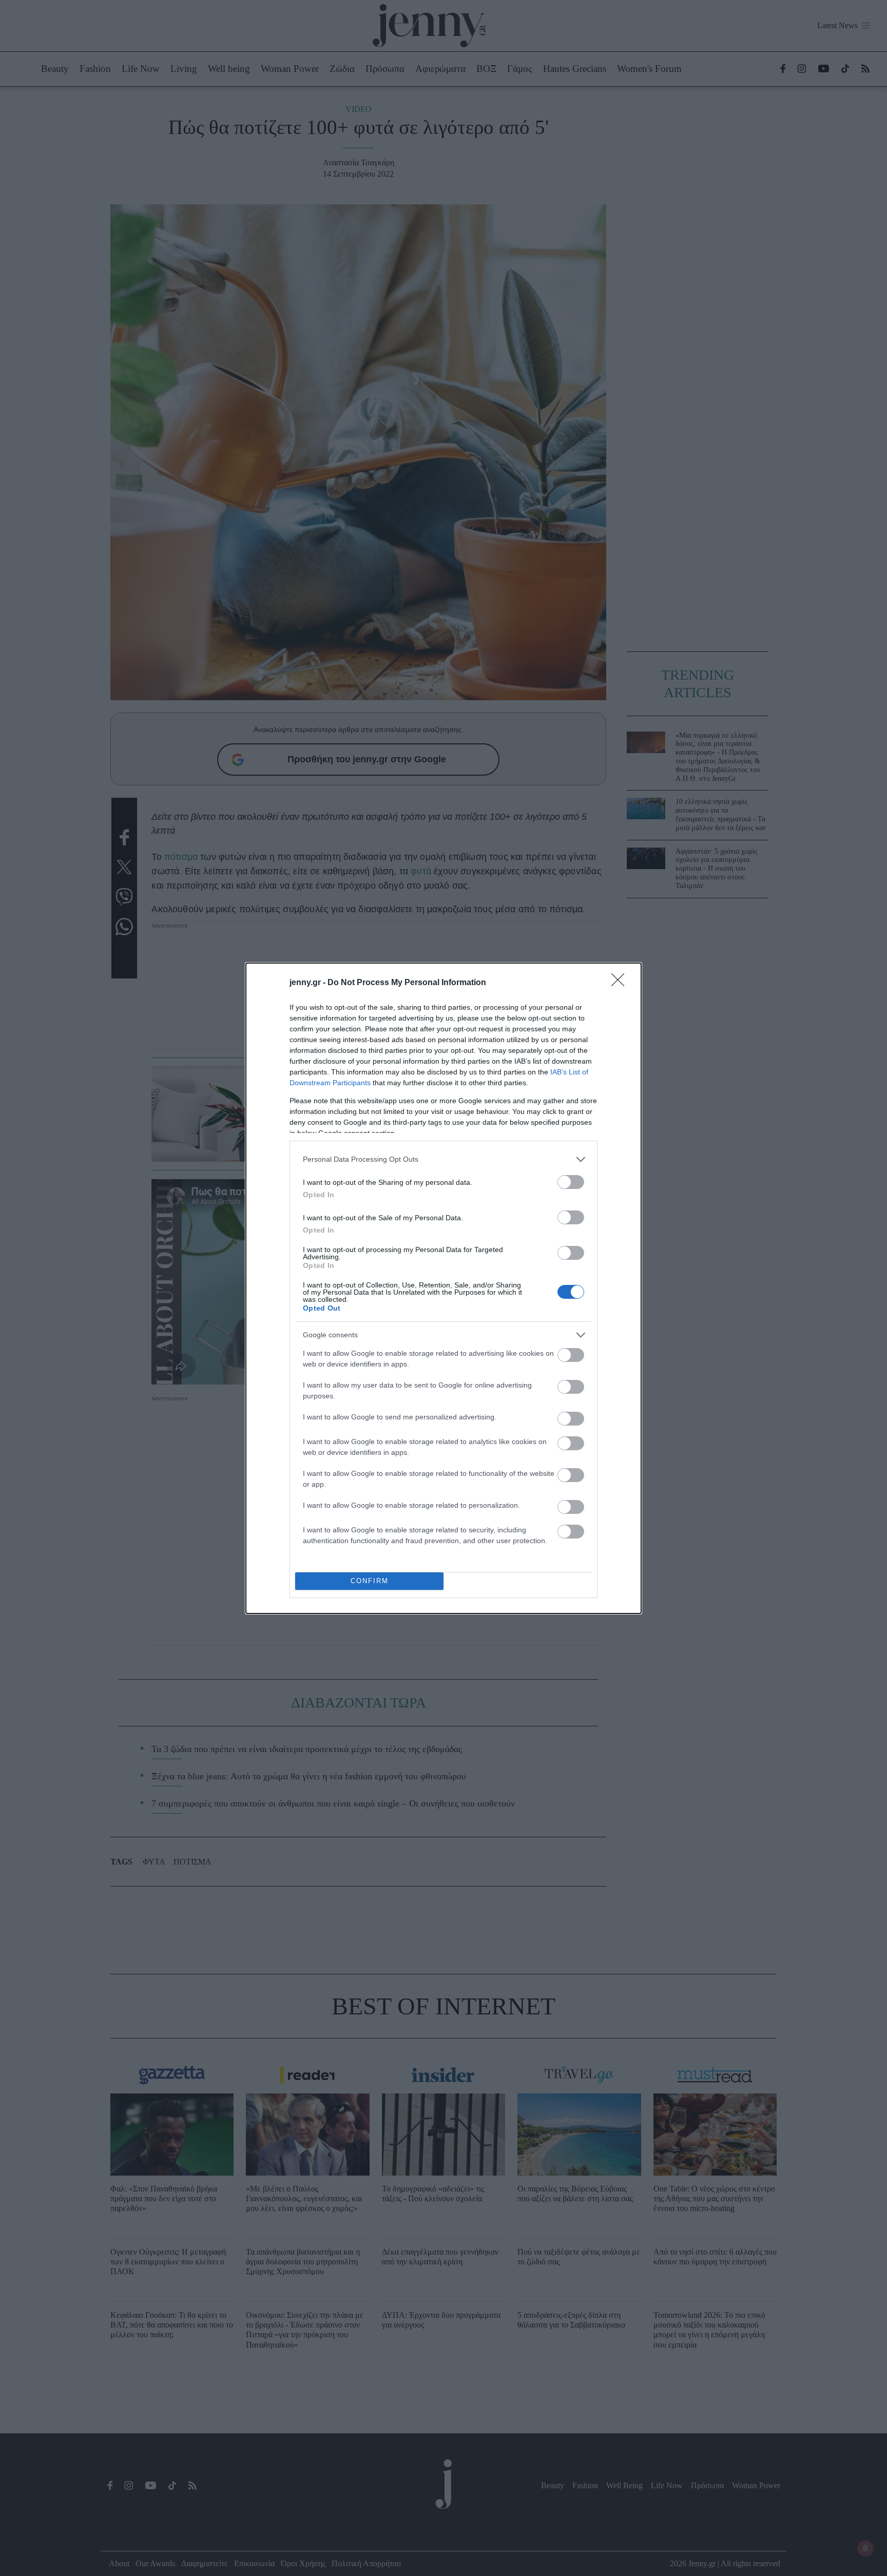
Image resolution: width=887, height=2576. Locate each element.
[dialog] (444, 1288)
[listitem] (444, 1159)
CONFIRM (370, 1581)
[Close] (621, 983)
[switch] (571, 1182)
